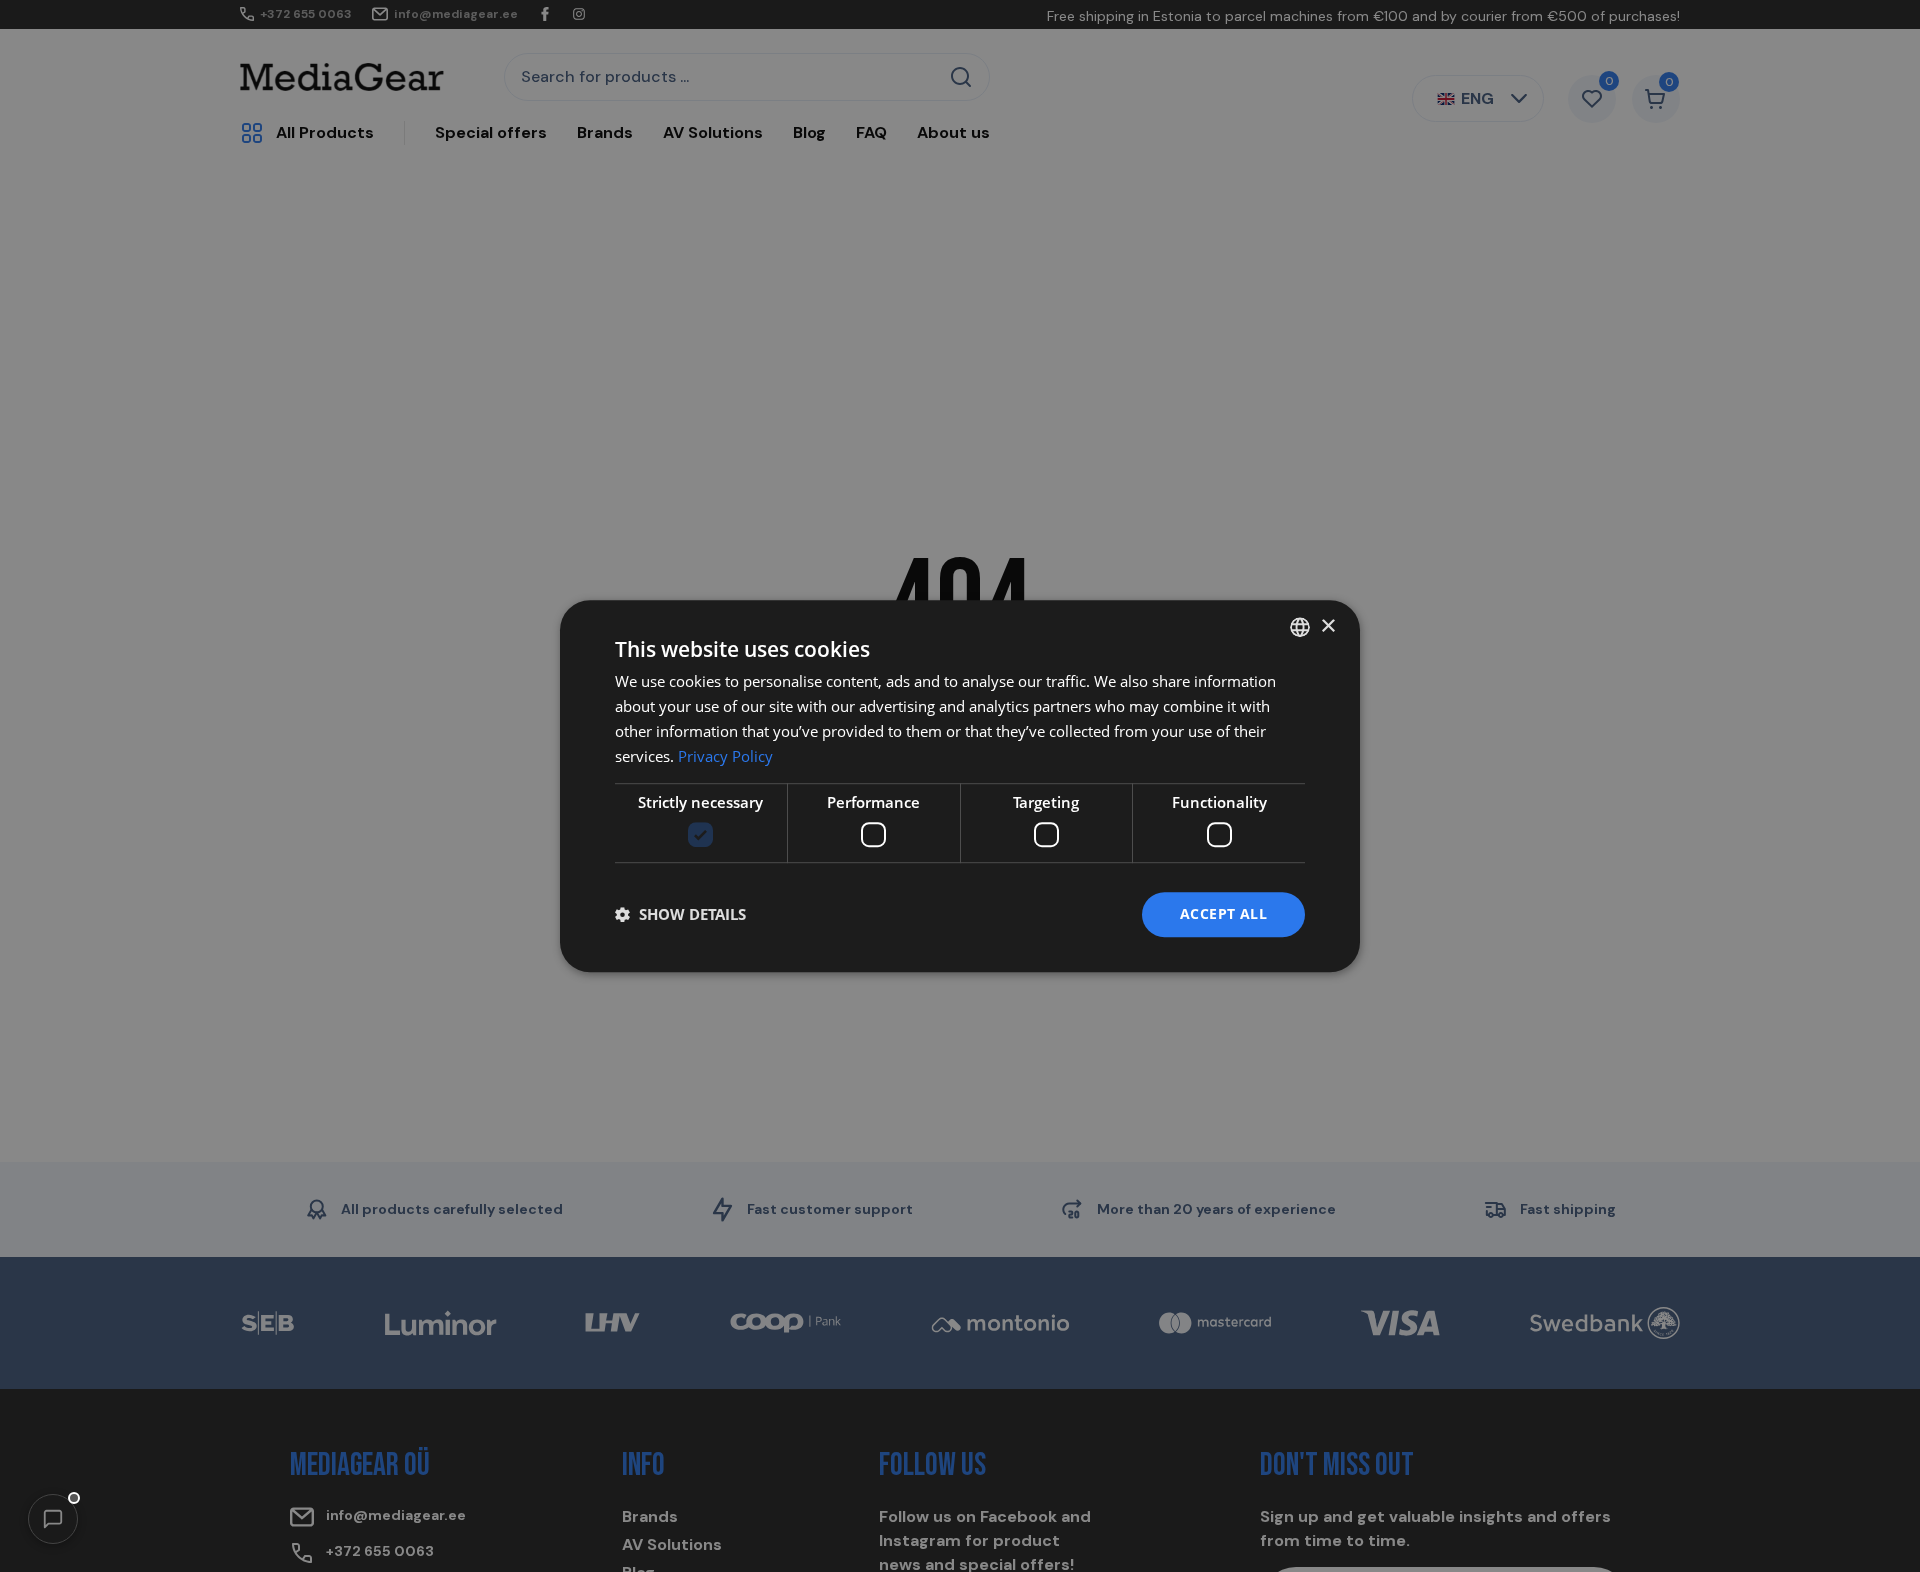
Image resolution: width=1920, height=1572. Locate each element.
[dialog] (960, 786)
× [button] (1327, 626)
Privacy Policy (725, 756)
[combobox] (1300, 627)
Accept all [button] (1223, 913)
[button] (53, 1519)
